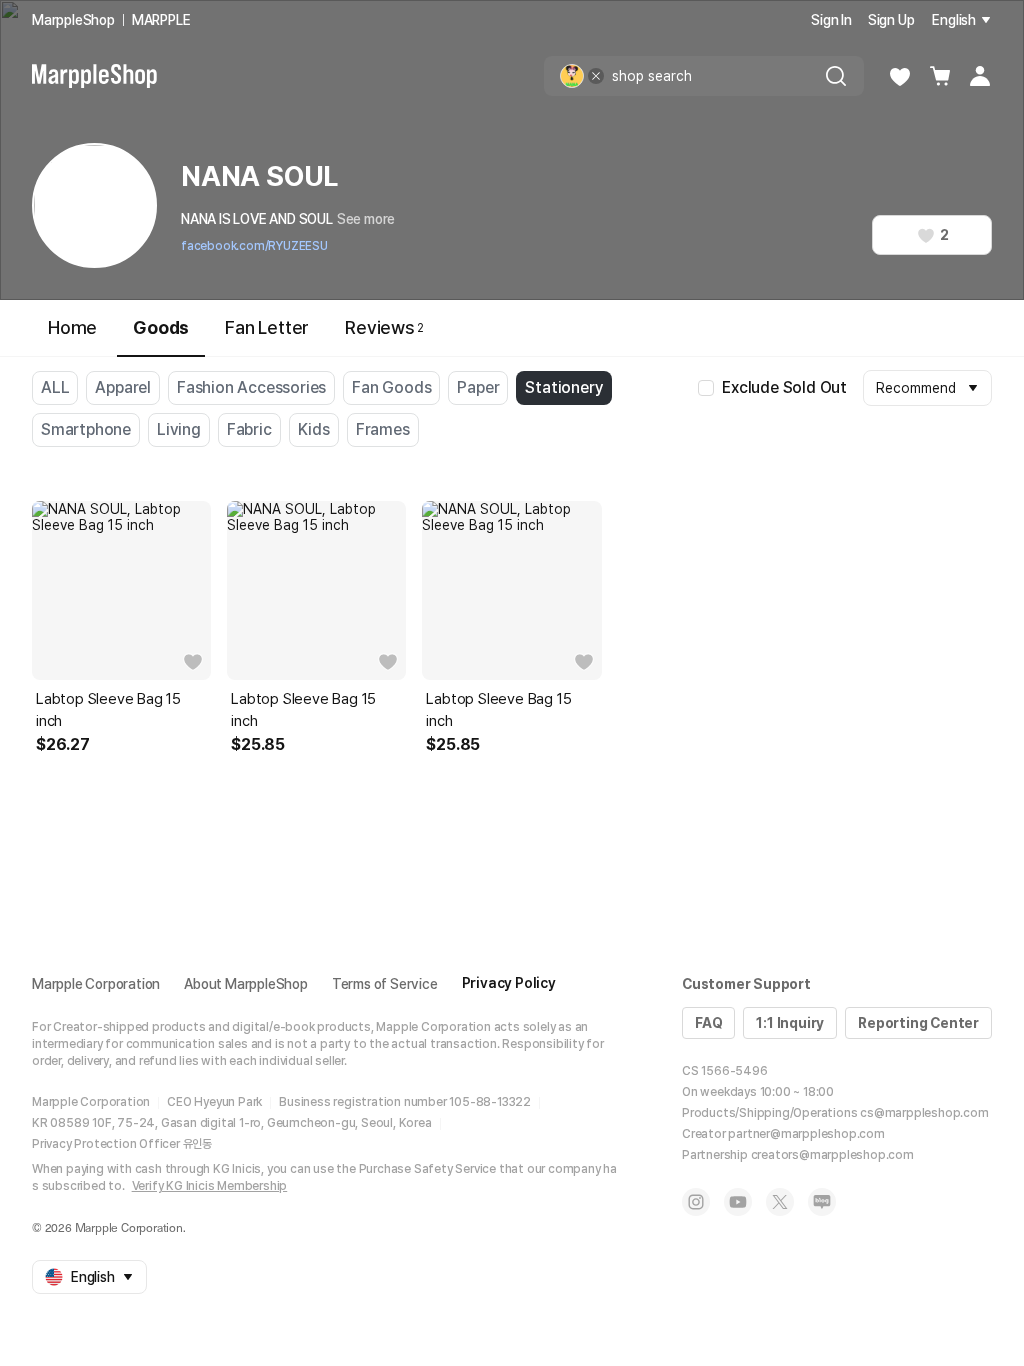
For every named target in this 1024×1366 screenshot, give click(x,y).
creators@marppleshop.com (832, 1155)
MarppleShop (73, 20)
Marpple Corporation (96, 984)
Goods (161, 327)
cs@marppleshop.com (924, 1113)
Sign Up (891, 20)
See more (366, 219)
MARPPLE (161, 20)
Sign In (831, 20)
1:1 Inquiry (790, 1023)
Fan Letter (267, 327)
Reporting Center (918, 1023)
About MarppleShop (246, 984)
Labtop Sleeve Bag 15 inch (108, 710)
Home (72, 327)
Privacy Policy (509, 983)
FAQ (708, 1023)
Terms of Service (385, 984)
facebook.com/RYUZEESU (254, 246)
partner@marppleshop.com (806, 1134)
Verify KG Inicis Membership (210, 1186)
